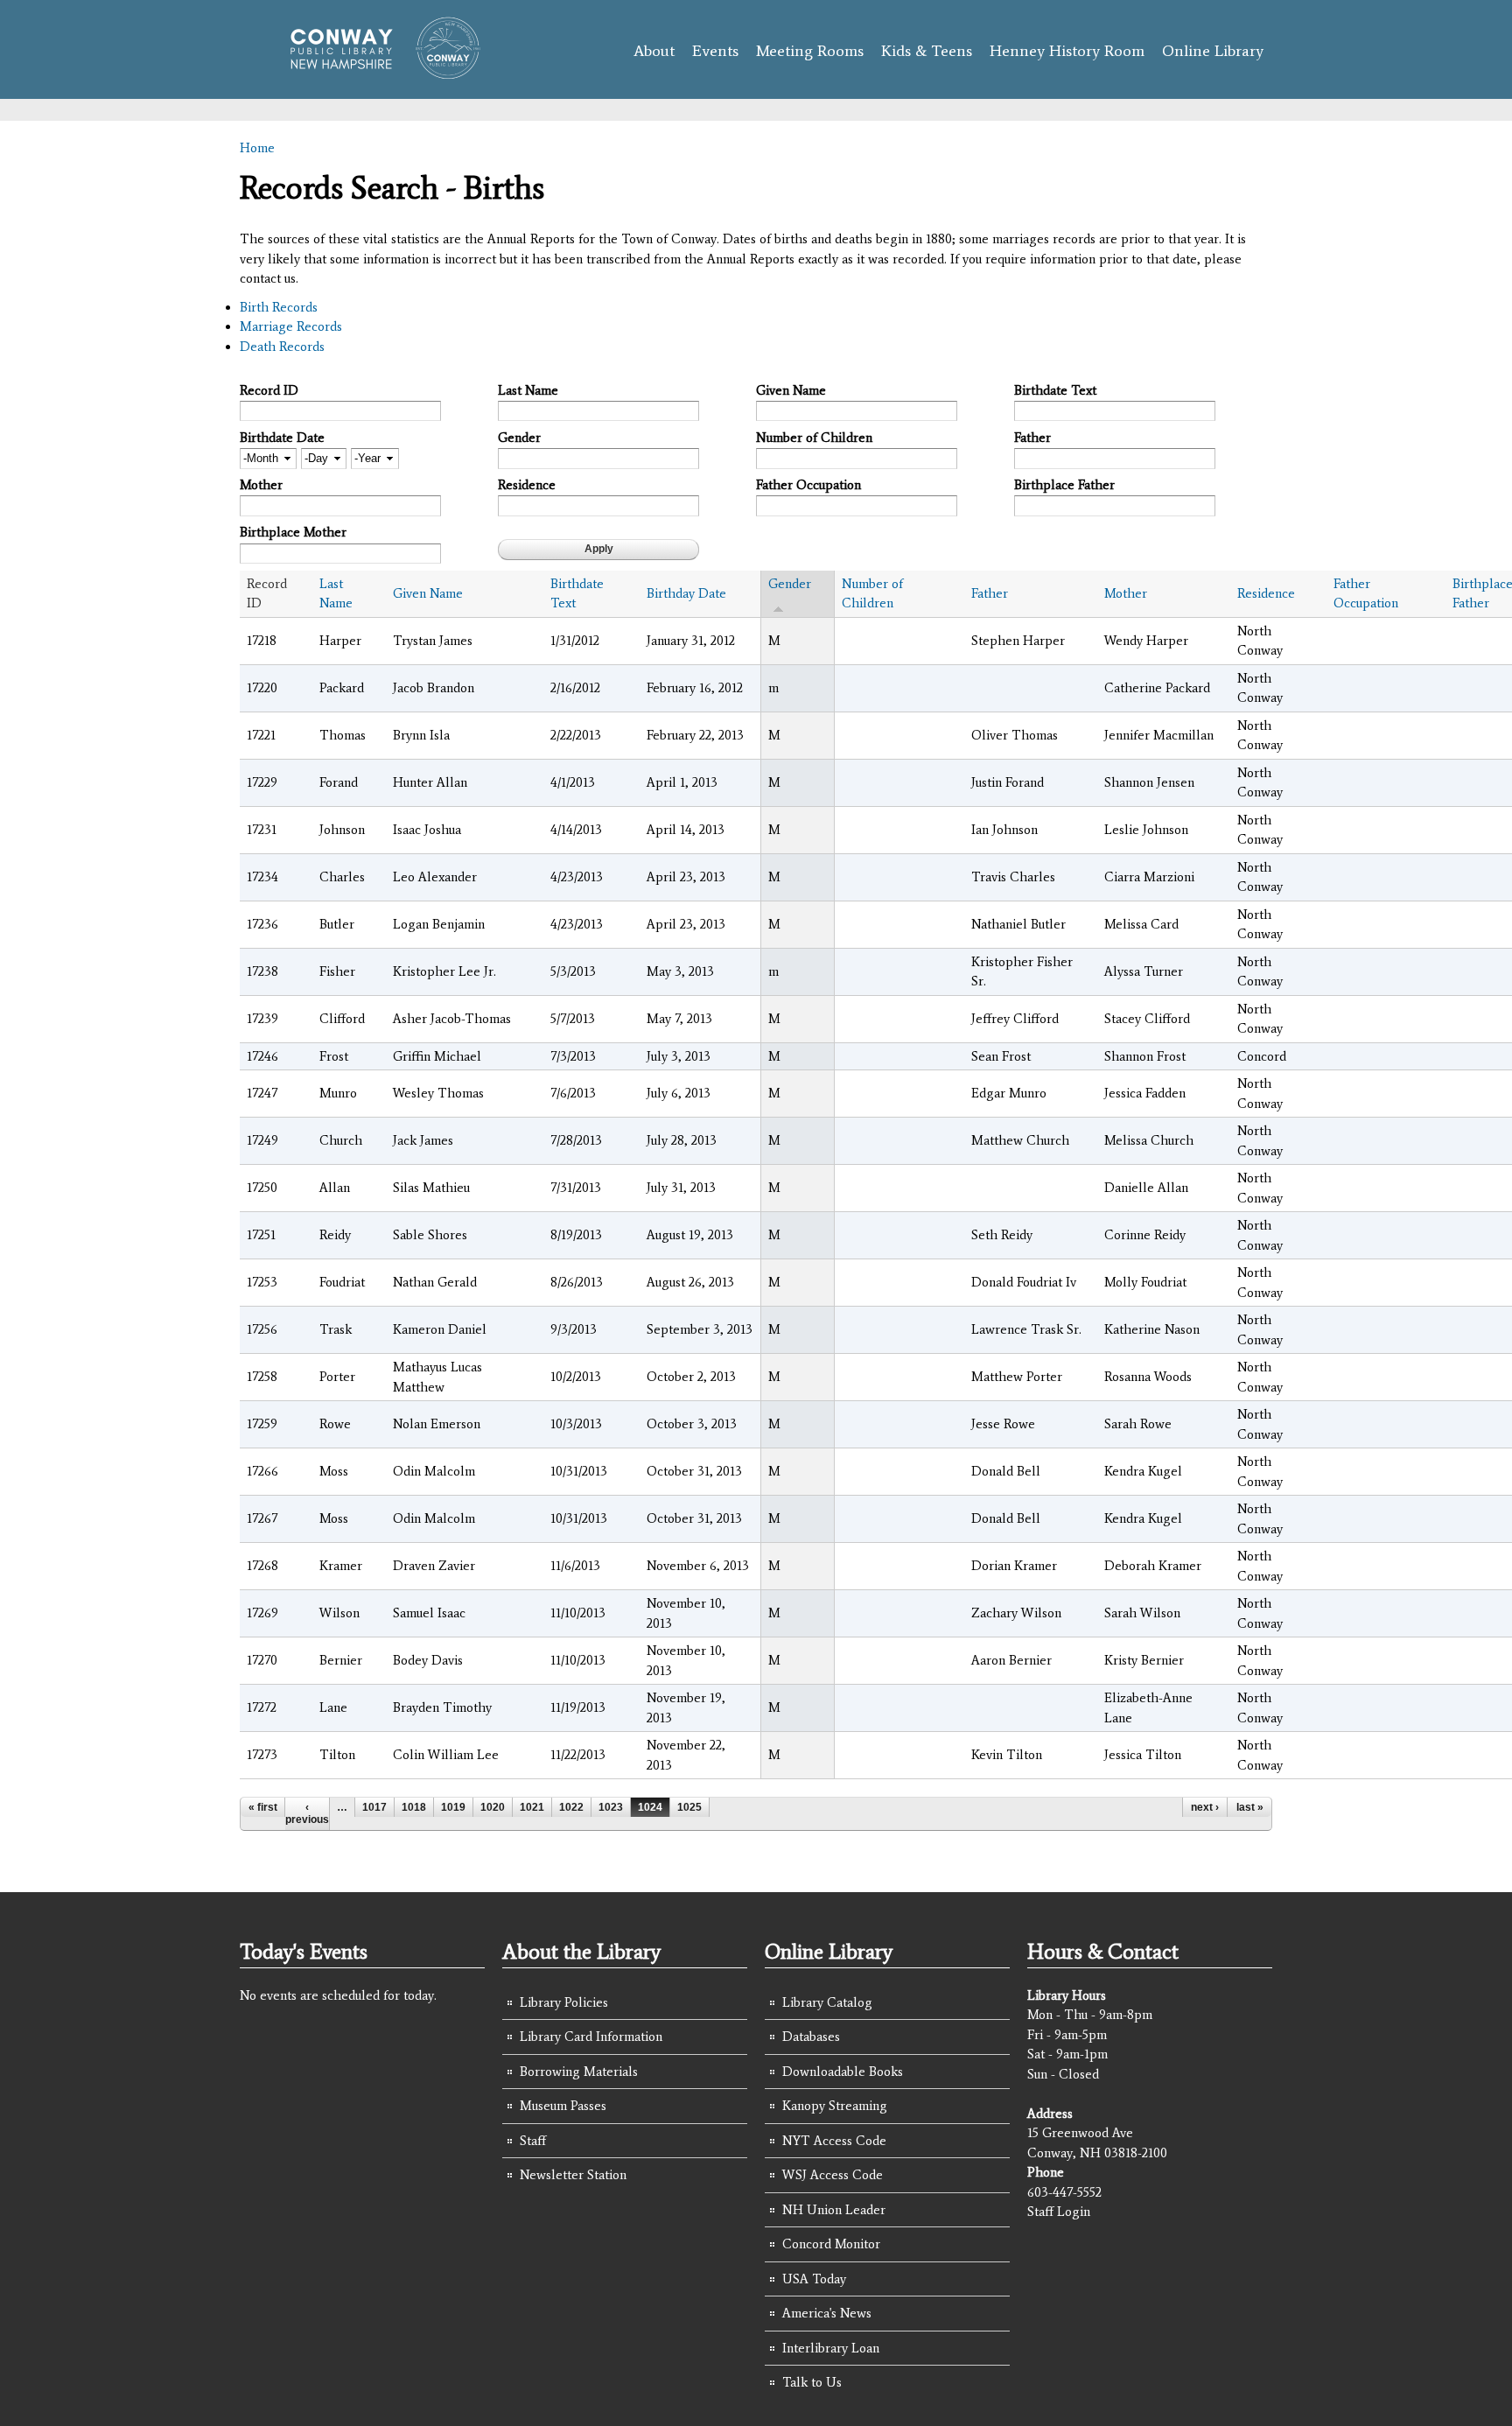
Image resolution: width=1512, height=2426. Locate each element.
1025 (689, 1807)
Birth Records (279, 307)
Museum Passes (563, 2106)
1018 (414, 1807)
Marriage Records (291, 326)
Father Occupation (808, 485)
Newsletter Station (573, 2175)
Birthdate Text (1055, 390)
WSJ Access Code (833, 2175)
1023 (611, 1807)
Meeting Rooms (810, 51)
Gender (519, 438)
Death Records (282, 347)
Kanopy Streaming (835, 2106)
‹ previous (307, 1813)
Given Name (791, 390)
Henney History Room (1067, 51)
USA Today (814, 2279)
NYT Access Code (834, 2141)
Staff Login (1059, 2212)
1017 (374, 1807)
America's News (827, 2313)
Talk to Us (812, 2382)
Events (715, 51)
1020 (493, 1807)
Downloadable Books (843, 2072)
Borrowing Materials (579, 2072)
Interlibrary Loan (831, 2348)
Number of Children (814, 438)
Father (1032, 438)
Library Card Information (591, 2037)
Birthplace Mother (293, 532)
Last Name (528, 390)
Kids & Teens (927, 51)
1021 (532, 1807)
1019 (453, 1807)
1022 (571, 1807)
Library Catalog (827, 2002)
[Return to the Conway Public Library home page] (378, 72)
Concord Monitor (831, 2244)
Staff (533, 2141)
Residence (527, 485)
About (654, 51)
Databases (811, 2037)
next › (1205, 1807)
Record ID (269, 390)
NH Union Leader (834, 2210)
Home (257, 148)
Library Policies (564, 2002)
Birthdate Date (282, 438)
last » (1250, 1807)
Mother (261, 485)
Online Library (1213, 51)
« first (263, 1807)
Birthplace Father (1064, 485)
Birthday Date (686, 593)
